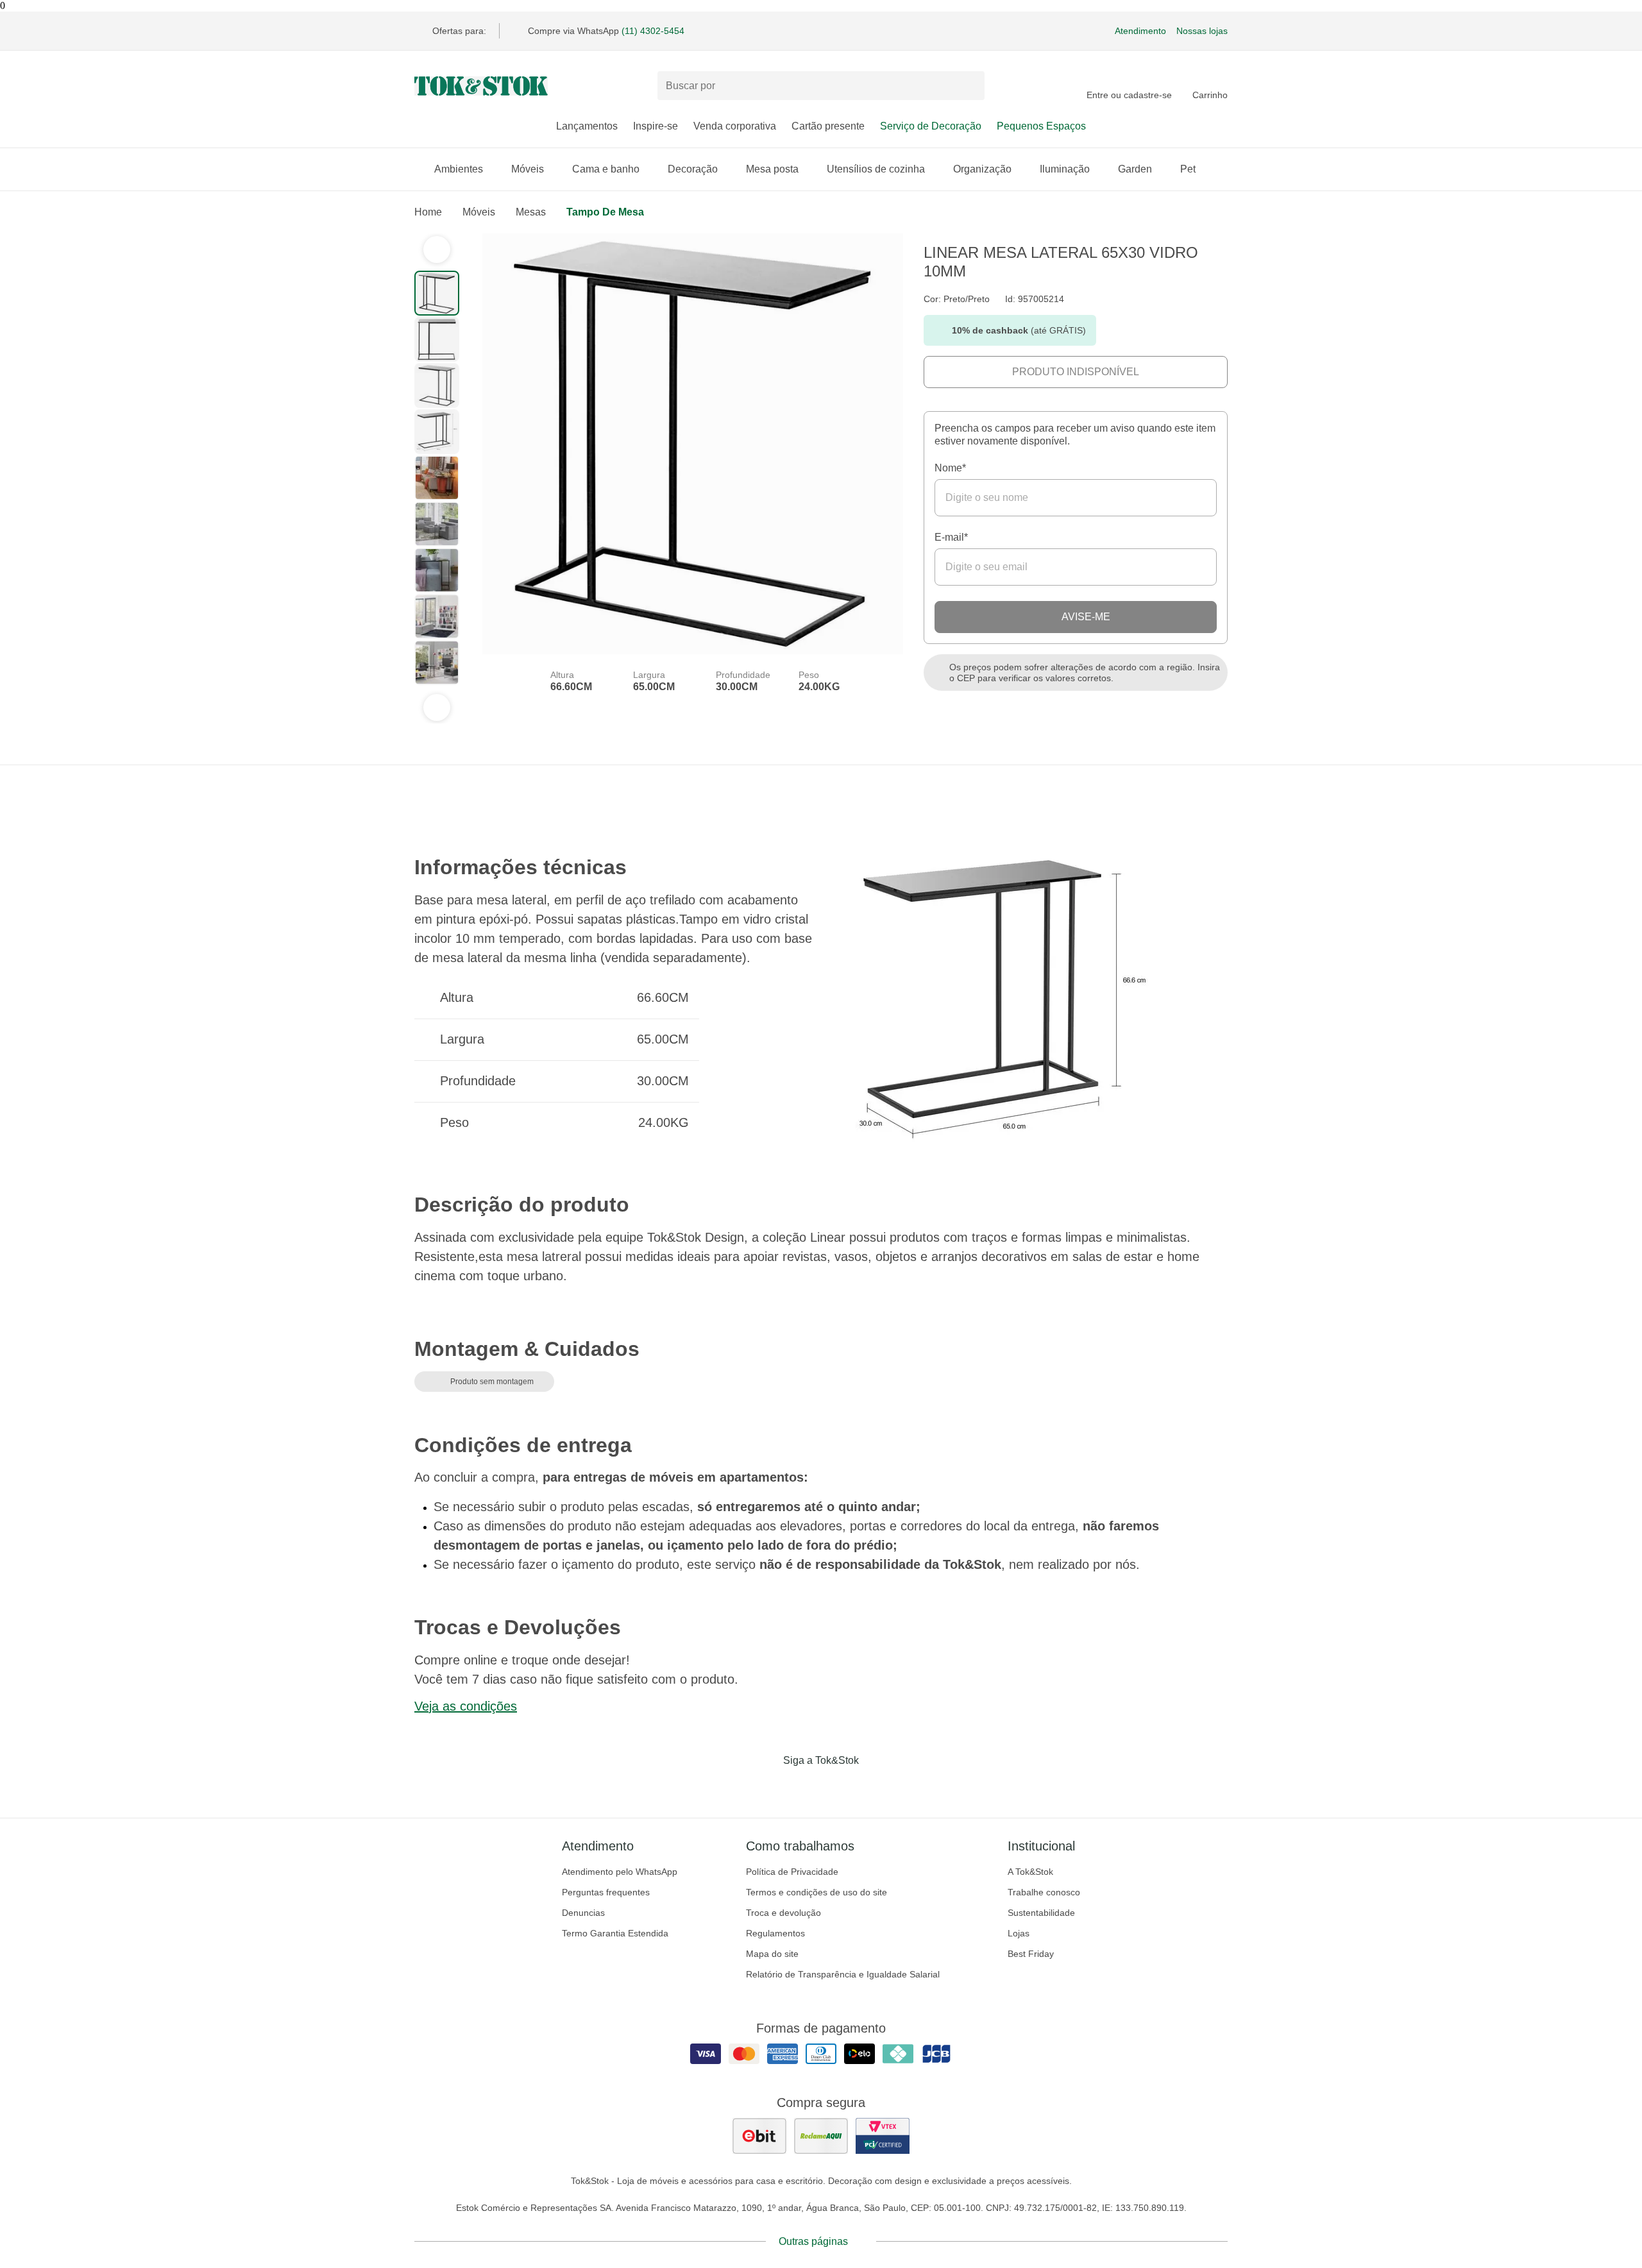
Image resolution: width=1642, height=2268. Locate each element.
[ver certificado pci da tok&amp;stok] (883, 2136)
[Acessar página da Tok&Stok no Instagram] (803, 1787)
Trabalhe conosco (1044, 1892)
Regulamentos (775, 1933)
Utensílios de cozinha (876, 169)
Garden (1135, 169)
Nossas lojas (1202, 31)
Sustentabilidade (1041, 1913)
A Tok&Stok (1030, 1872)
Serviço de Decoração (931, 126)
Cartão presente (828, 126)
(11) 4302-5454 (653, 31)
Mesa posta (772, 169)
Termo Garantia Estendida (615, 1933)
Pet (1188, 169)
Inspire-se (656, 126)
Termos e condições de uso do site (817, 1892)
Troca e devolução (783, 1913)
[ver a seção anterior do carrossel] (437, 250)
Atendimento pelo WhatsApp (620, 1872)
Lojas (1019, 1933)
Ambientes (459, 169)
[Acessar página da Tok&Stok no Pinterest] (839, 1787)
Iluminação (1065, 169)
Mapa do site (772, 1954)
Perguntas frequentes (606, 1892)
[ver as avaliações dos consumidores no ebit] (759, 2136)
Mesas (531, 212)
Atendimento (1140, 31)
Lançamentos (587, 126)
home (428, 212)
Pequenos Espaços (1041, 126)
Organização (982, 169)
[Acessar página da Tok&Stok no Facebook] (767, 1787)
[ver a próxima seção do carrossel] (437, 707)
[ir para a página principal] (481, 86)
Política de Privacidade (792, 1872)
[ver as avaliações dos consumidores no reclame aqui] (821, 2136)
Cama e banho (606, 169)
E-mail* (951, 537)
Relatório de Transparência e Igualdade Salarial (843, 1974)
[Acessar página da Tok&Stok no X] (875, 1787)
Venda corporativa (735, 126)
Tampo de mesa (605, 212)
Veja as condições (466, 1706)
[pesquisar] (969, 86)
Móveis (528, 169)
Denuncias (583, 1913)
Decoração (693, 169)
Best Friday (1031, 1954)
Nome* (950, 468)
